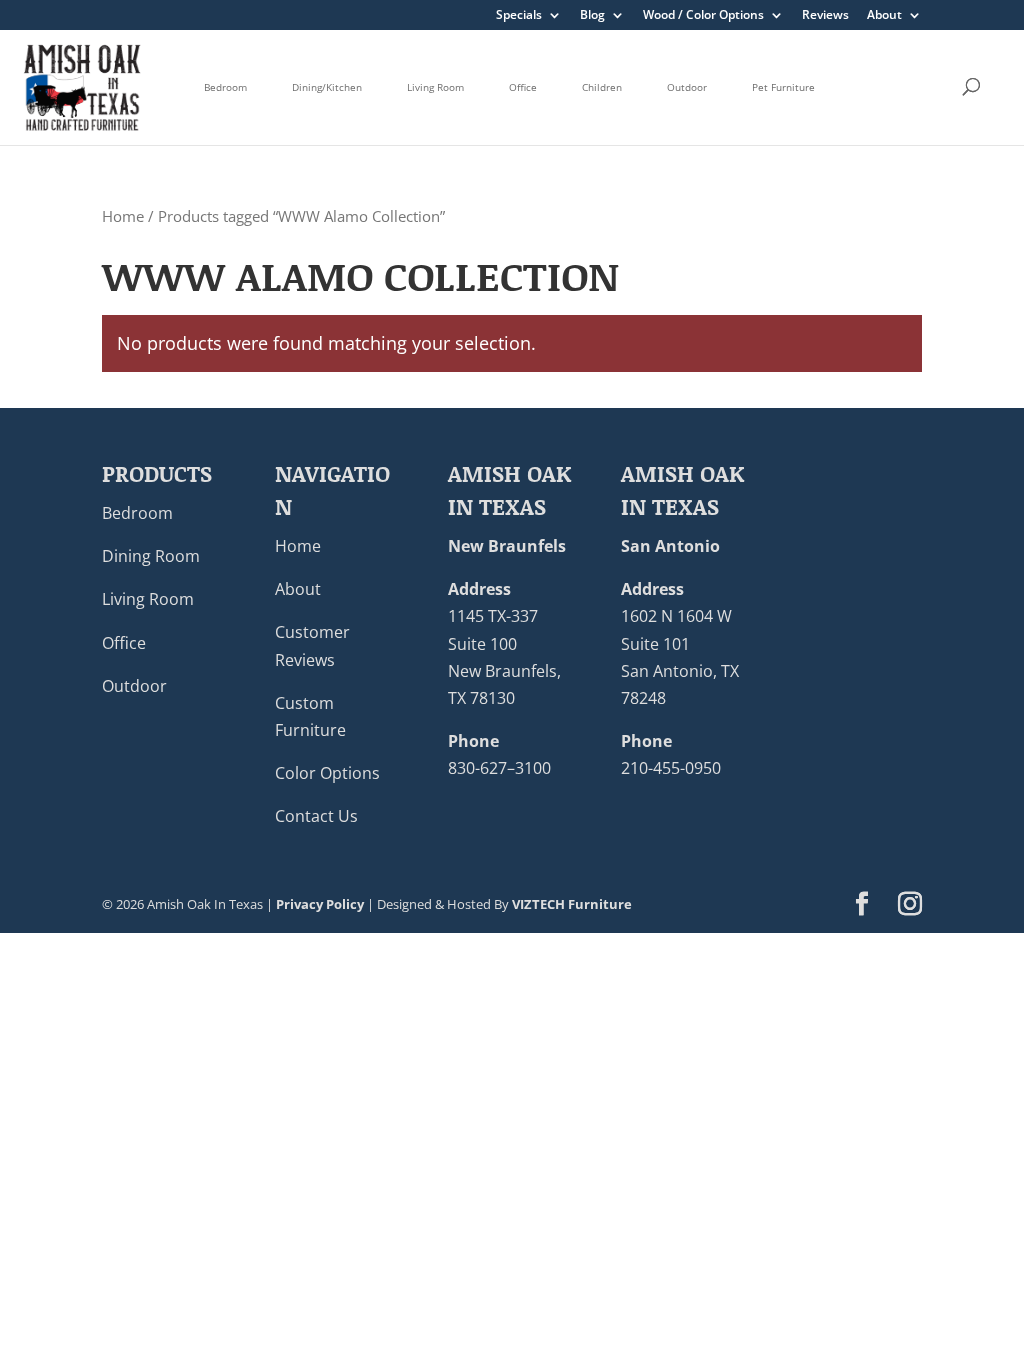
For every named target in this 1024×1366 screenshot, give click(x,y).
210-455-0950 (671, 768)
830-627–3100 (499, 768)
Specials (519, 16)
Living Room (435, 87)
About (884, 16)
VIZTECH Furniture (572, 904)
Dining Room (151, 556)
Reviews (825, 16)
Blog (592, 16)
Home (123, 216)
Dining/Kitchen (327, 87)
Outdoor (687, 87)
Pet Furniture (783, 87)
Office (523, 87)
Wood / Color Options (703, 16)
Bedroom (225, 87)
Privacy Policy (320, 904)
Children (602, 87)
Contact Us (316, 816)
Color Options (327, 773)
